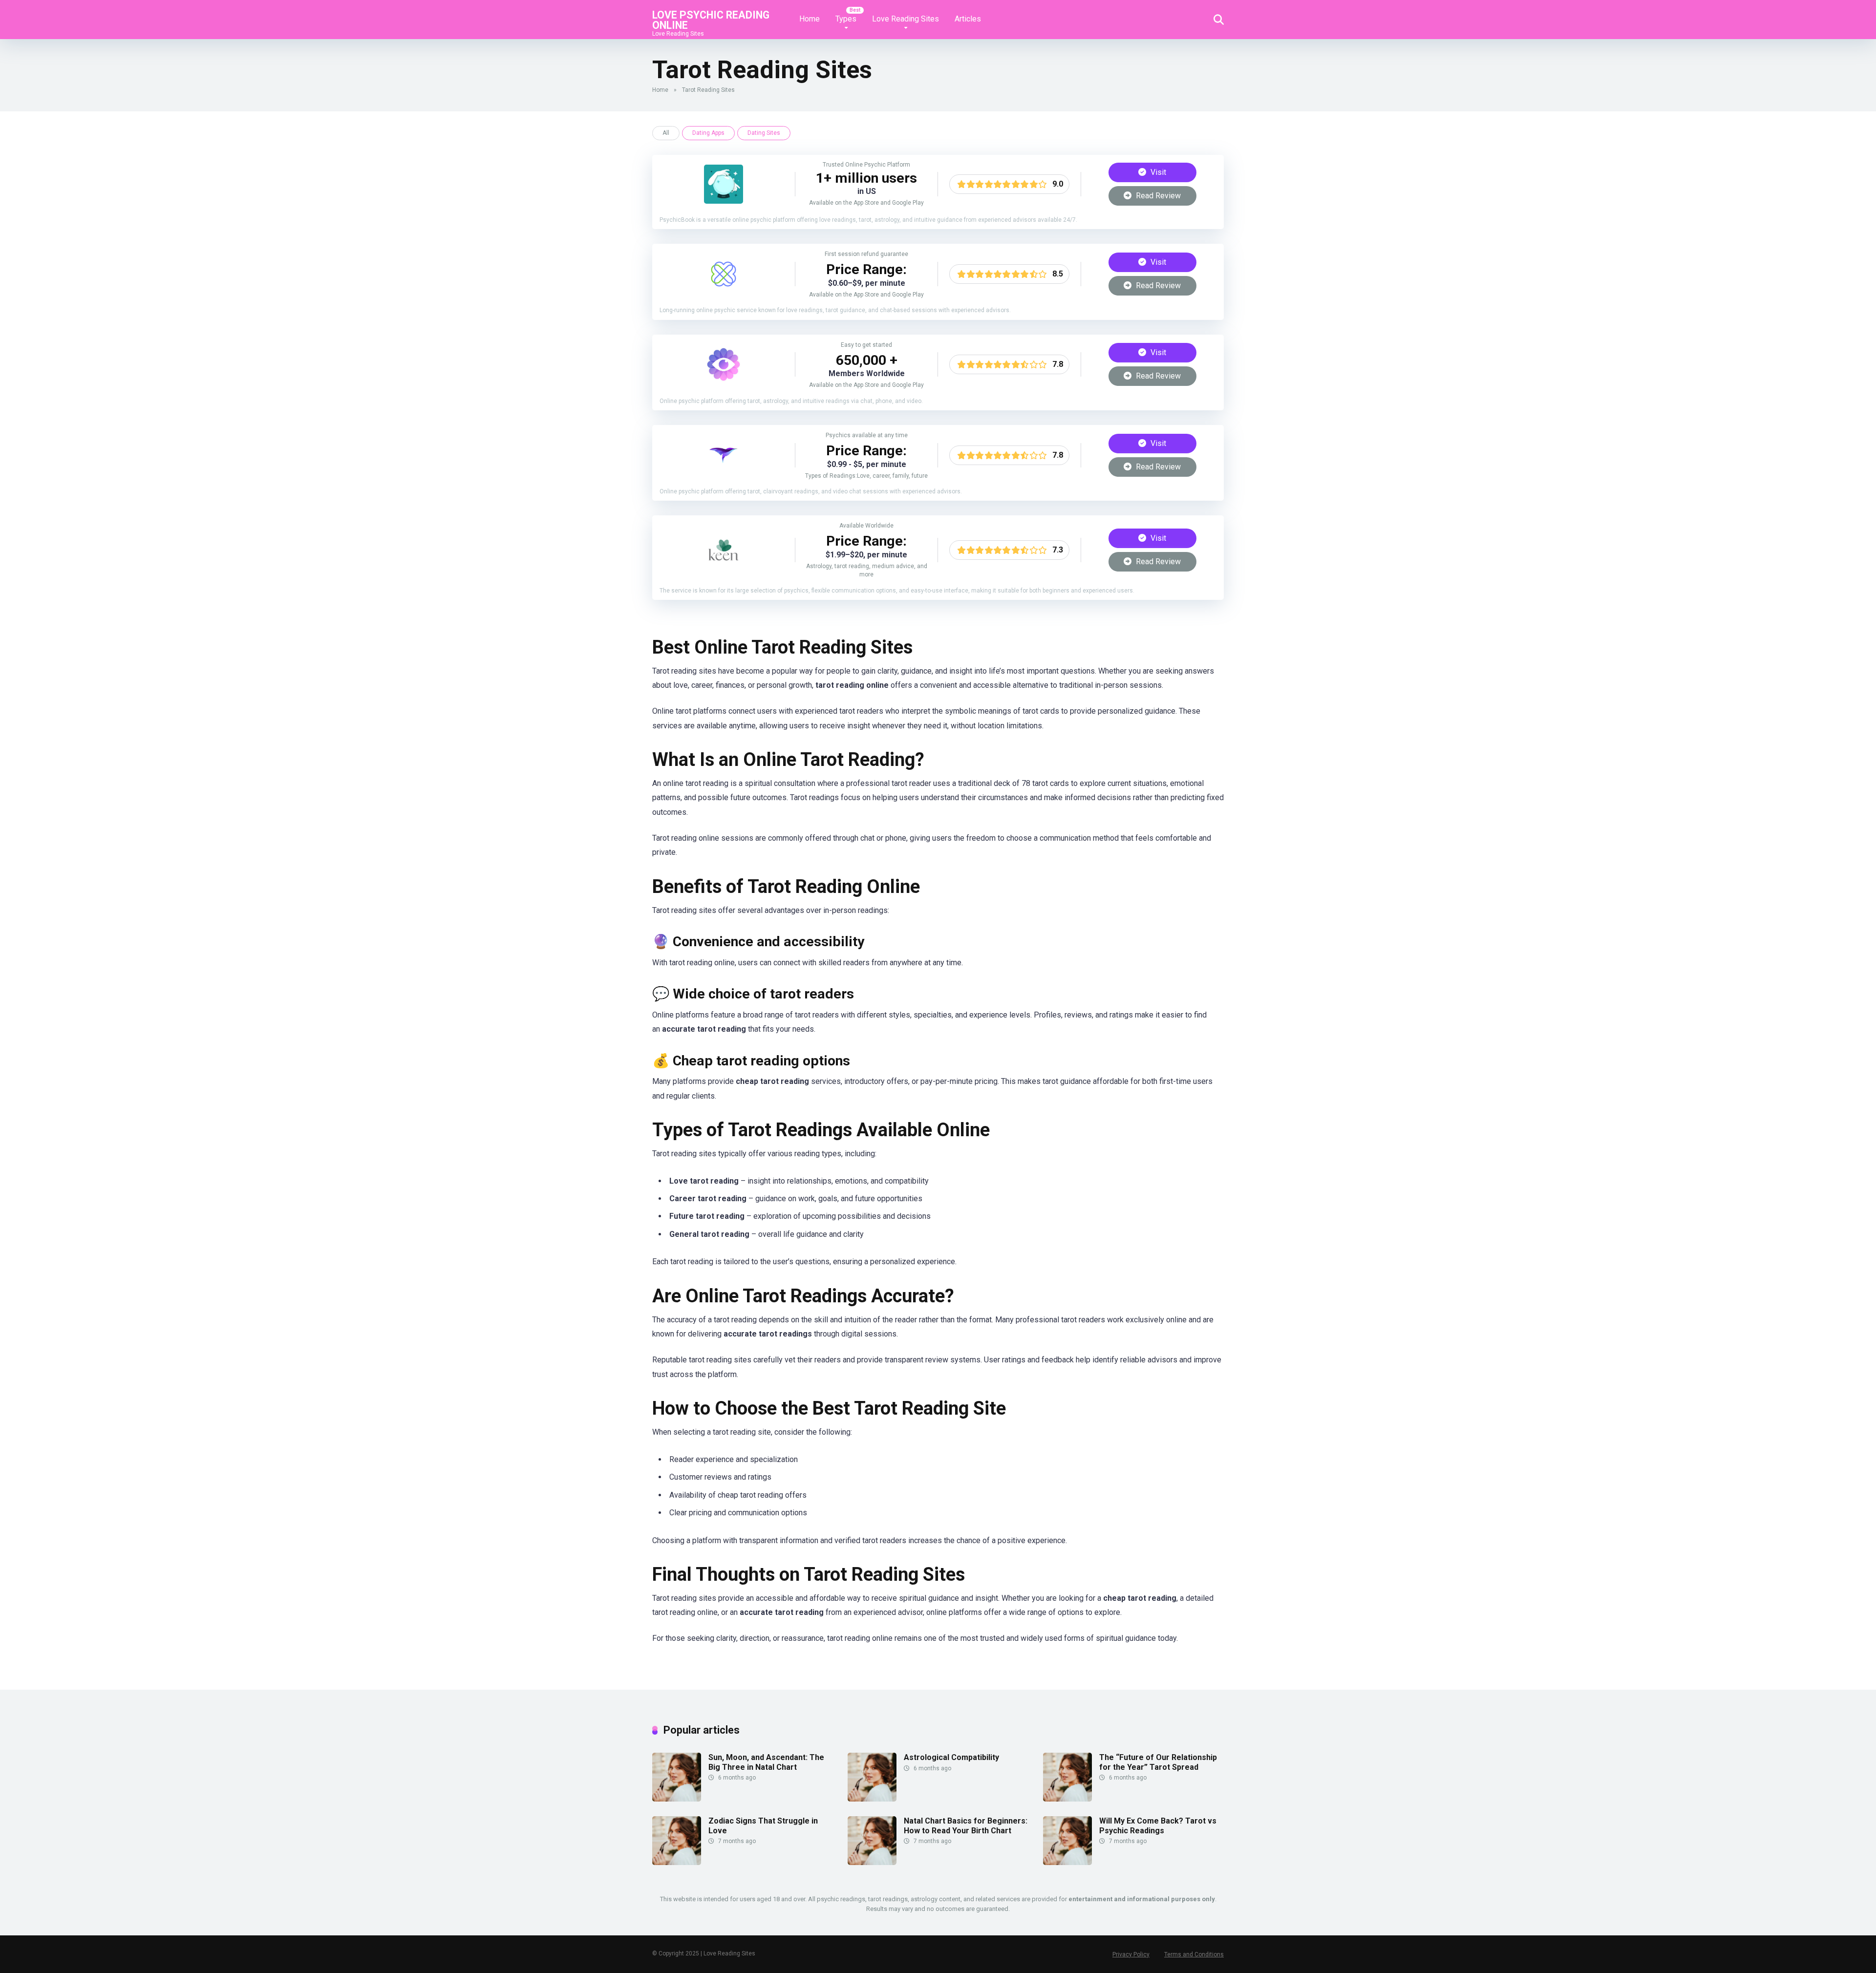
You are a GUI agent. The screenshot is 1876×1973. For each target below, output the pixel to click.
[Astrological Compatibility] (872, 1799)
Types (846, 19)
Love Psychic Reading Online (711, 20)
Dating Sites (764, 133)
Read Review (1157, 196)
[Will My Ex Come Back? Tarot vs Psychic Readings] (1067, 1862)
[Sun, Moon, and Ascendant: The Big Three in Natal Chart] (677, 1799)
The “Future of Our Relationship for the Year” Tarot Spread (1158, 1762)
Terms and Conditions (1194, 1954)
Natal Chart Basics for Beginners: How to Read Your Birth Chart (966, 1825)
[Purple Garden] (724, 381)
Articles (968, 19)
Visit (1157, 172)
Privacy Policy (1131, 1954)
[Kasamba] (724, 291)
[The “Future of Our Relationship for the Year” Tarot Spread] (1067, 1799)
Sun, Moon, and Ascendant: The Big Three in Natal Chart (766, 1762)
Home (810, 19)
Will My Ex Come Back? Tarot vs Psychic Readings (1158, 1825)
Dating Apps (708, 133)
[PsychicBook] (724, 201)
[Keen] (724, 567)
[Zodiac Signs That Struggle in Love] (677, 1862)
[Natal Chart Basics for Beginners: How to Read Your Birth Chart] (872, 1862)
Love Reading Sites (906, 19)
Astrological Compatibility (951, 1757)
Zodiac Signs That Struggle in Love (763, 1825)
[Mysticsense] (724, 472)
